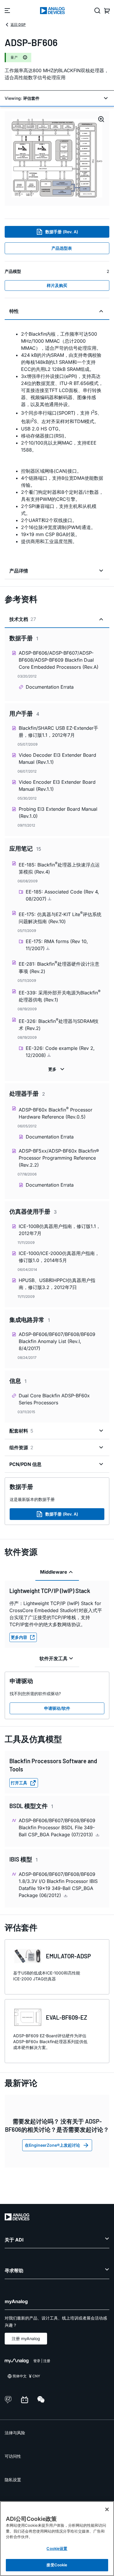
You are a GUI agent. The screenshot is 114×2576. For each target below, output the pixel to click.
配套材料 (21, 1431)
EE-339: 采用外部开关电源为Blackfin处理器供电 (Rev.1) (60, 996)
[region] (57, 2539)
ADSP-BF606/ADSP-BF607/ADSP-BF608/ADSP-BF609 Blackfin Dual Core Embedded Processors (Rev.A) (59, 660)
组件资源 (21, 1447)
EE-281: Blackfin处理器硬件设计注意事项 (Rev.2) (59, 967)
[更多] (57, 1069)
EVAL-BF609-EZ (66, 2017)
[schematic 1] (57, 158)
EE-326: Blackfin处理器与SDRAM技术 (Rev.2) (59, 1024)
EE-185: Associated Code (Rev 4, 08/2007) (62, 895)
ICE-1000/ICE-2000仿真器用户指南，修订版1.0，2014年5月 (59, 1257)
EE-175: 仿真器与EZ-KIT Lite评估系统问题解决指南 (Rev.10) (60, 917)
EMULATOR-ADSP (68, 1956)
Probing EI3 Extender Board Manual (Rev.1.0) (58, 813)
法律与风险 (15, 2433)
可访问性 (13, 2456)
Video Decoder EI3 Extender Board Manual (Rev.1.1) (57, 759)
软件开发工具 (53, 1658)
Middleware (54, 1572)
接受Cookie (57, 2565)
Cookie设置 (57, 2548)
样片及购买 (57, 285)
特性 (14, 311)
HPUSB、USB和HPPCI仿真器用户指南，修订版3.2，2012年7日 (57, 1284)
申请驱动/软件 (57, 1708)
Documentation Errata (50, 687)
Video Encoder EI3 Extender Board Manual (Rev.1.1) (57, 786)
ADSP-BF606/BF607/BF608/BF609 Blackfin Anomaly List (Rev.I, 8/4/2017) (57, 1341)
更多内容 (19, 1637)
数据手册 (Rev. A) (62, 232)
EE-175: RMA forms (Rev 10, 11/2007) (57, 945)
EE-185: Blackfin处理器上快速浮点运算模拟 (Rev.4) (59, 868)
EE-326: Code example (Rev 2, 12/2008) (60, 1052)
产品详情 (19, 571)
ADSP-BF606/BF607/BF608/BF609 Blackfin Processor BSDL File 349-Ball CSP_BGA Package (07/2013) (57, 1827)
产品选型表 (62, 248)
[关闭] (107, 2509)
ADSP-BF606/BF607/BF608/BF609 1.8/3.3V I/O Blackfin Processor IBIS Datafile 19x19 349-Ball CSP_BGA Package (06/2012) (58, 1885)
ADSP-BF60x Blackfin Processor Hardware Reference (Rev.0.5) (56, 1113)
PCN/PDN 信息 (25, 1464)
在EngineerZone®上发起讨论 (52, 2145)
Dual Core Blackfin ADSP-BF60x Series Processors (54, 1399)
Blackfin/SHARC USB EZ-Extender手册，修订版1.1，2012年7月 (58, 732)
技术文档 (23, 619)
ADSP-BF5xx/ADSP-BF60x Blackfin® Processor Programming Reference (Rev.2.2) (59, 1158)
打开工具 (19, 1783)
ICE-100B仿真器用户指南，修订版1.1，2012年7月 (60, 1230)
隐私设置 (13, 2480)
